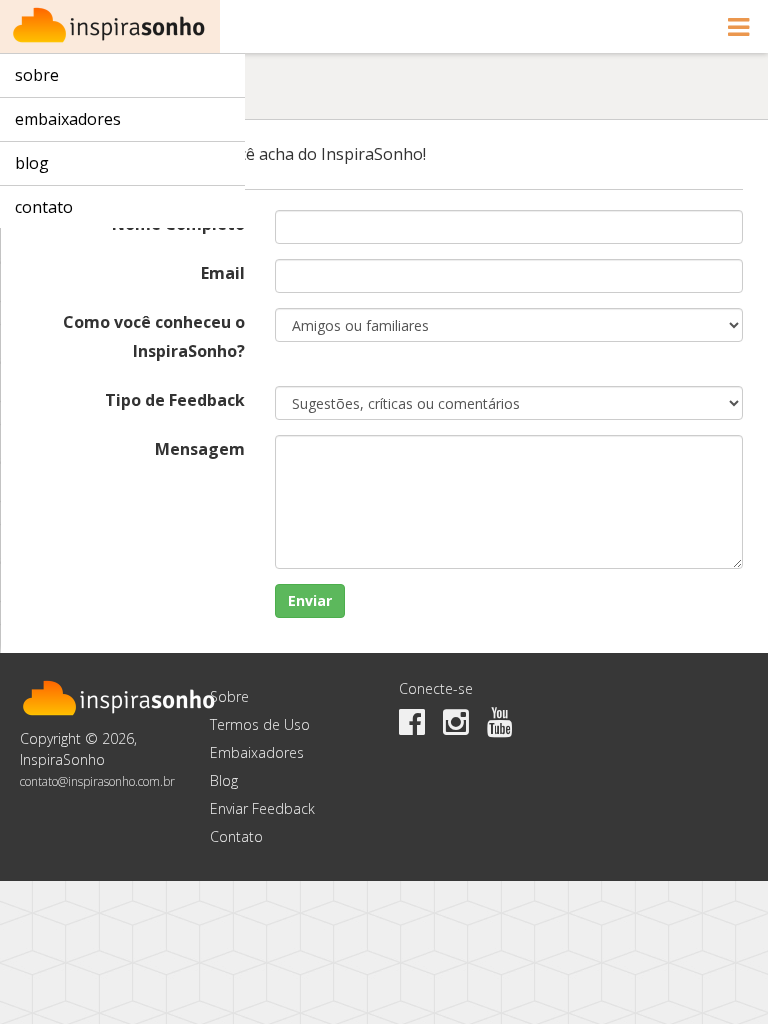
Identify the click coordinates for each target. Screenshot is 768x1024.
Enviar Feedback (262, 808)
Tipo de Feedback (175, 400)
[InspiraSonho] (110, 26)
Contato (44, 207)
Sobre (37, 75)
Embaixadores (68, 119)
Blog (32, 163)
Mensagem (200, 449)
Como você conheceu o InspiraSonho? (154, 336)
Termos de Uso (260, 724)
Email (223, 273)
